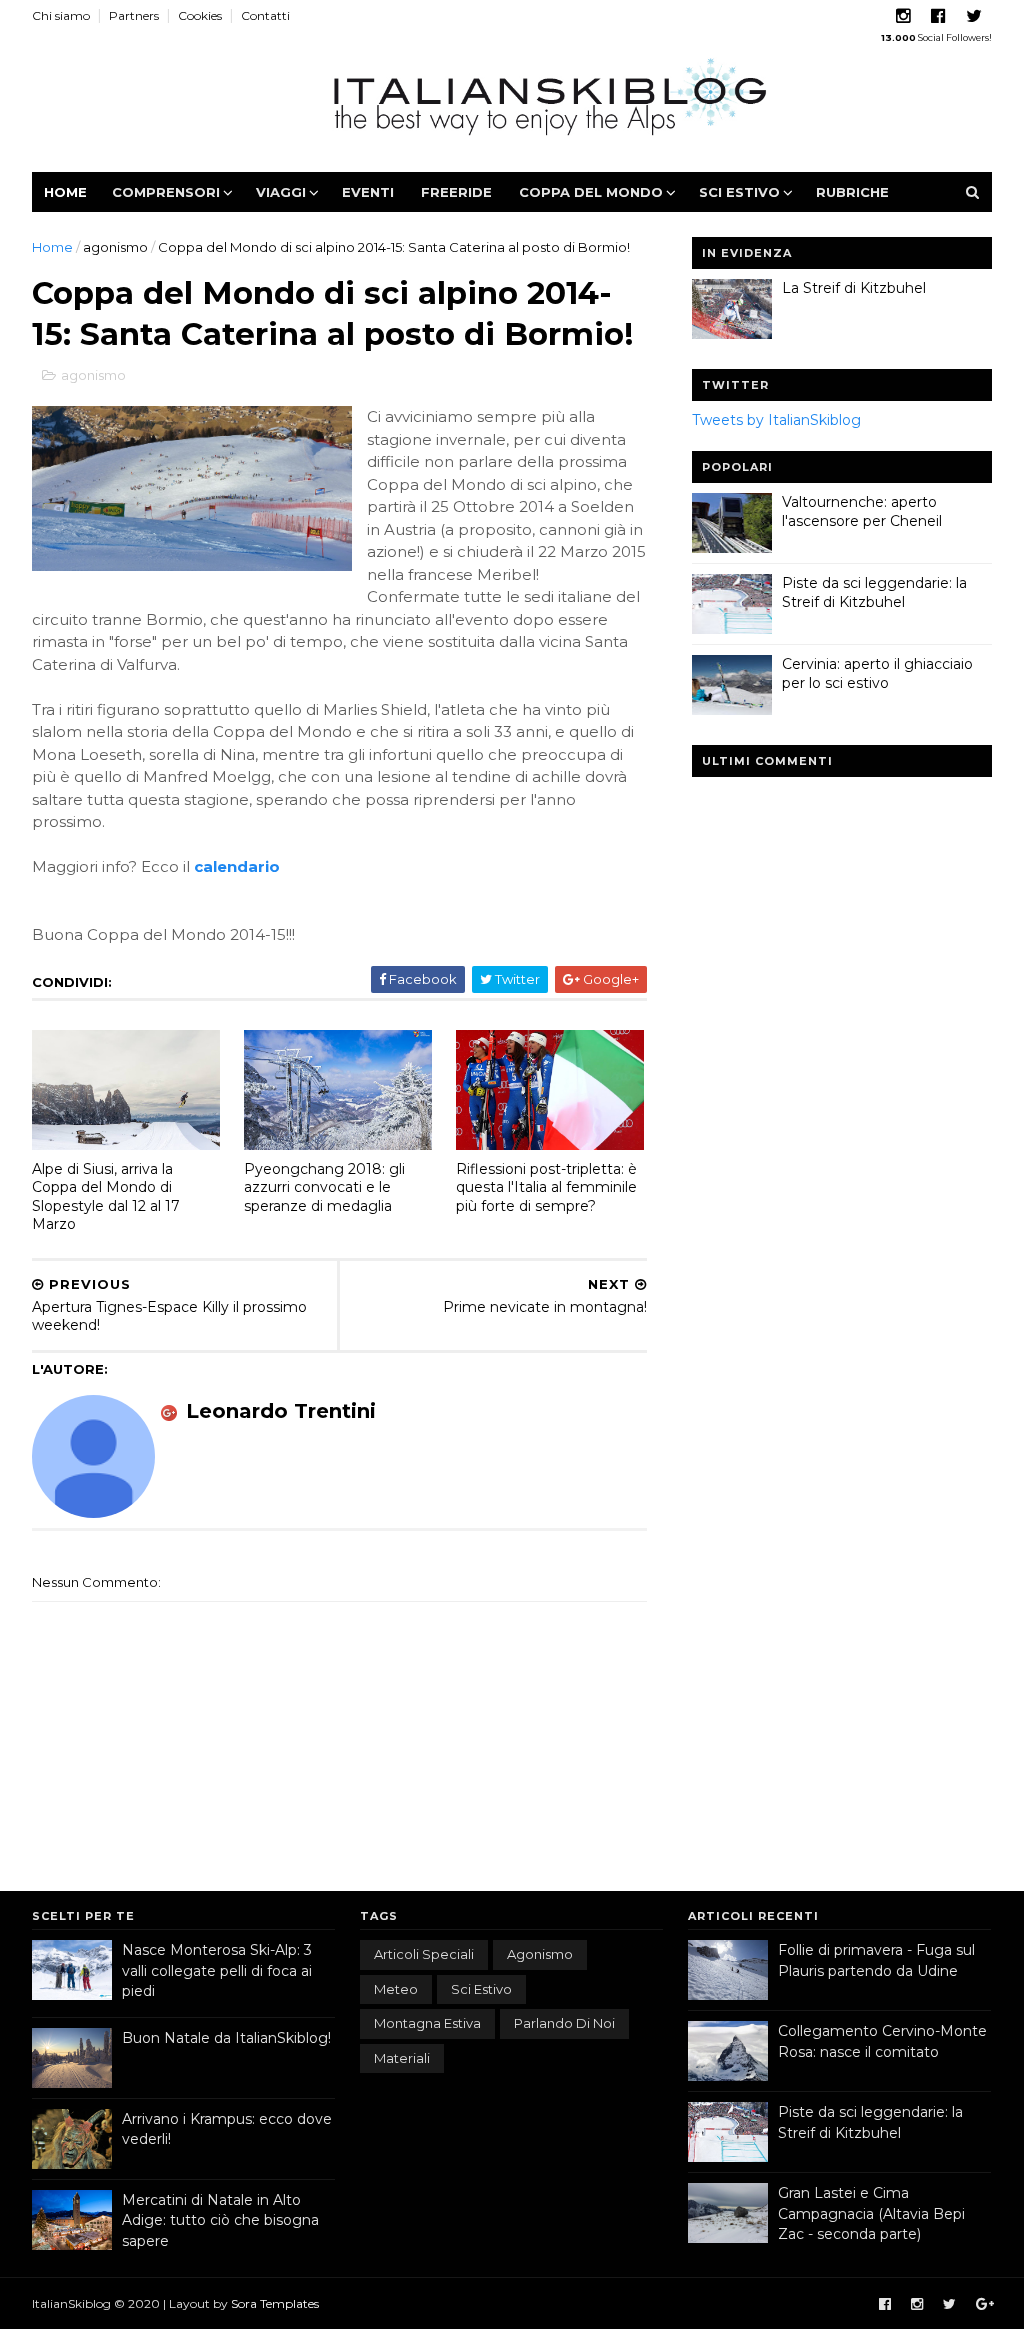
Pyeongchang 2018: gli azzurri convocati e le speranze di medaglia (324, 1187)
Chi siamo (61, 15)
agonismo (115, 247)
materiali (402, 2058)
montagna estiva (427, 2023)
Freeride (456, 192)
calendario (237, 866)
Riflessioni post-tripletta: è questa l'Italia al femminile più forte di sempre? (546, 1187)
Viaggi (281, 192)
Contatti (265, 15)
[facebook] (938, 16)
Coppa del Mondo (591, 192)
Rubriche (852, 192)
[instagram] (903, 16)
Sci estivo (739, 192)
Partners (134, 15)
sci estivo (481, 1989)
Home (65, 192)
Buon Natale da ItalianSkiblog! (226, 2038)
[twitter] (974, 16)
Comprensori (166, 192)
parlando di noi (564, 2023)
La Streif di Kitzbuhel (854, 288)
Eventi (368, 192)
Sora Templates (275, 2303)
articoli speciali (424, 1954)
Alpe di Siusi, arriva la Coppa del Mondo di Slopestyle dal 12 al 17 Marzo (106, 1197)
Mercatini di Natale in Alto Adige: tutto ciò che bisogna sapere (220, 2220)
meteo (396, 1989)
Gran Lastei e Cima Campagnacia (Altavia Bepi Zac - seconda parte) (871, 2213)
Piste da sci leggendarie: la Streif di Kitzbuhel (874, 593)
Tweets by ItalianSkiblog (776, 420)
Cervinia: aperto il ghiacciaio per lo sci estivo (877, 674)
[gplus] (985, 2304)
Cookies (200, 15)
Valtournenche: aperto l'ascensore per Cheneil (862, 512)
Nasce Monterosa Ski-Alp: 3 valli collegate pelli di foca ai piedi (217, 1970)
